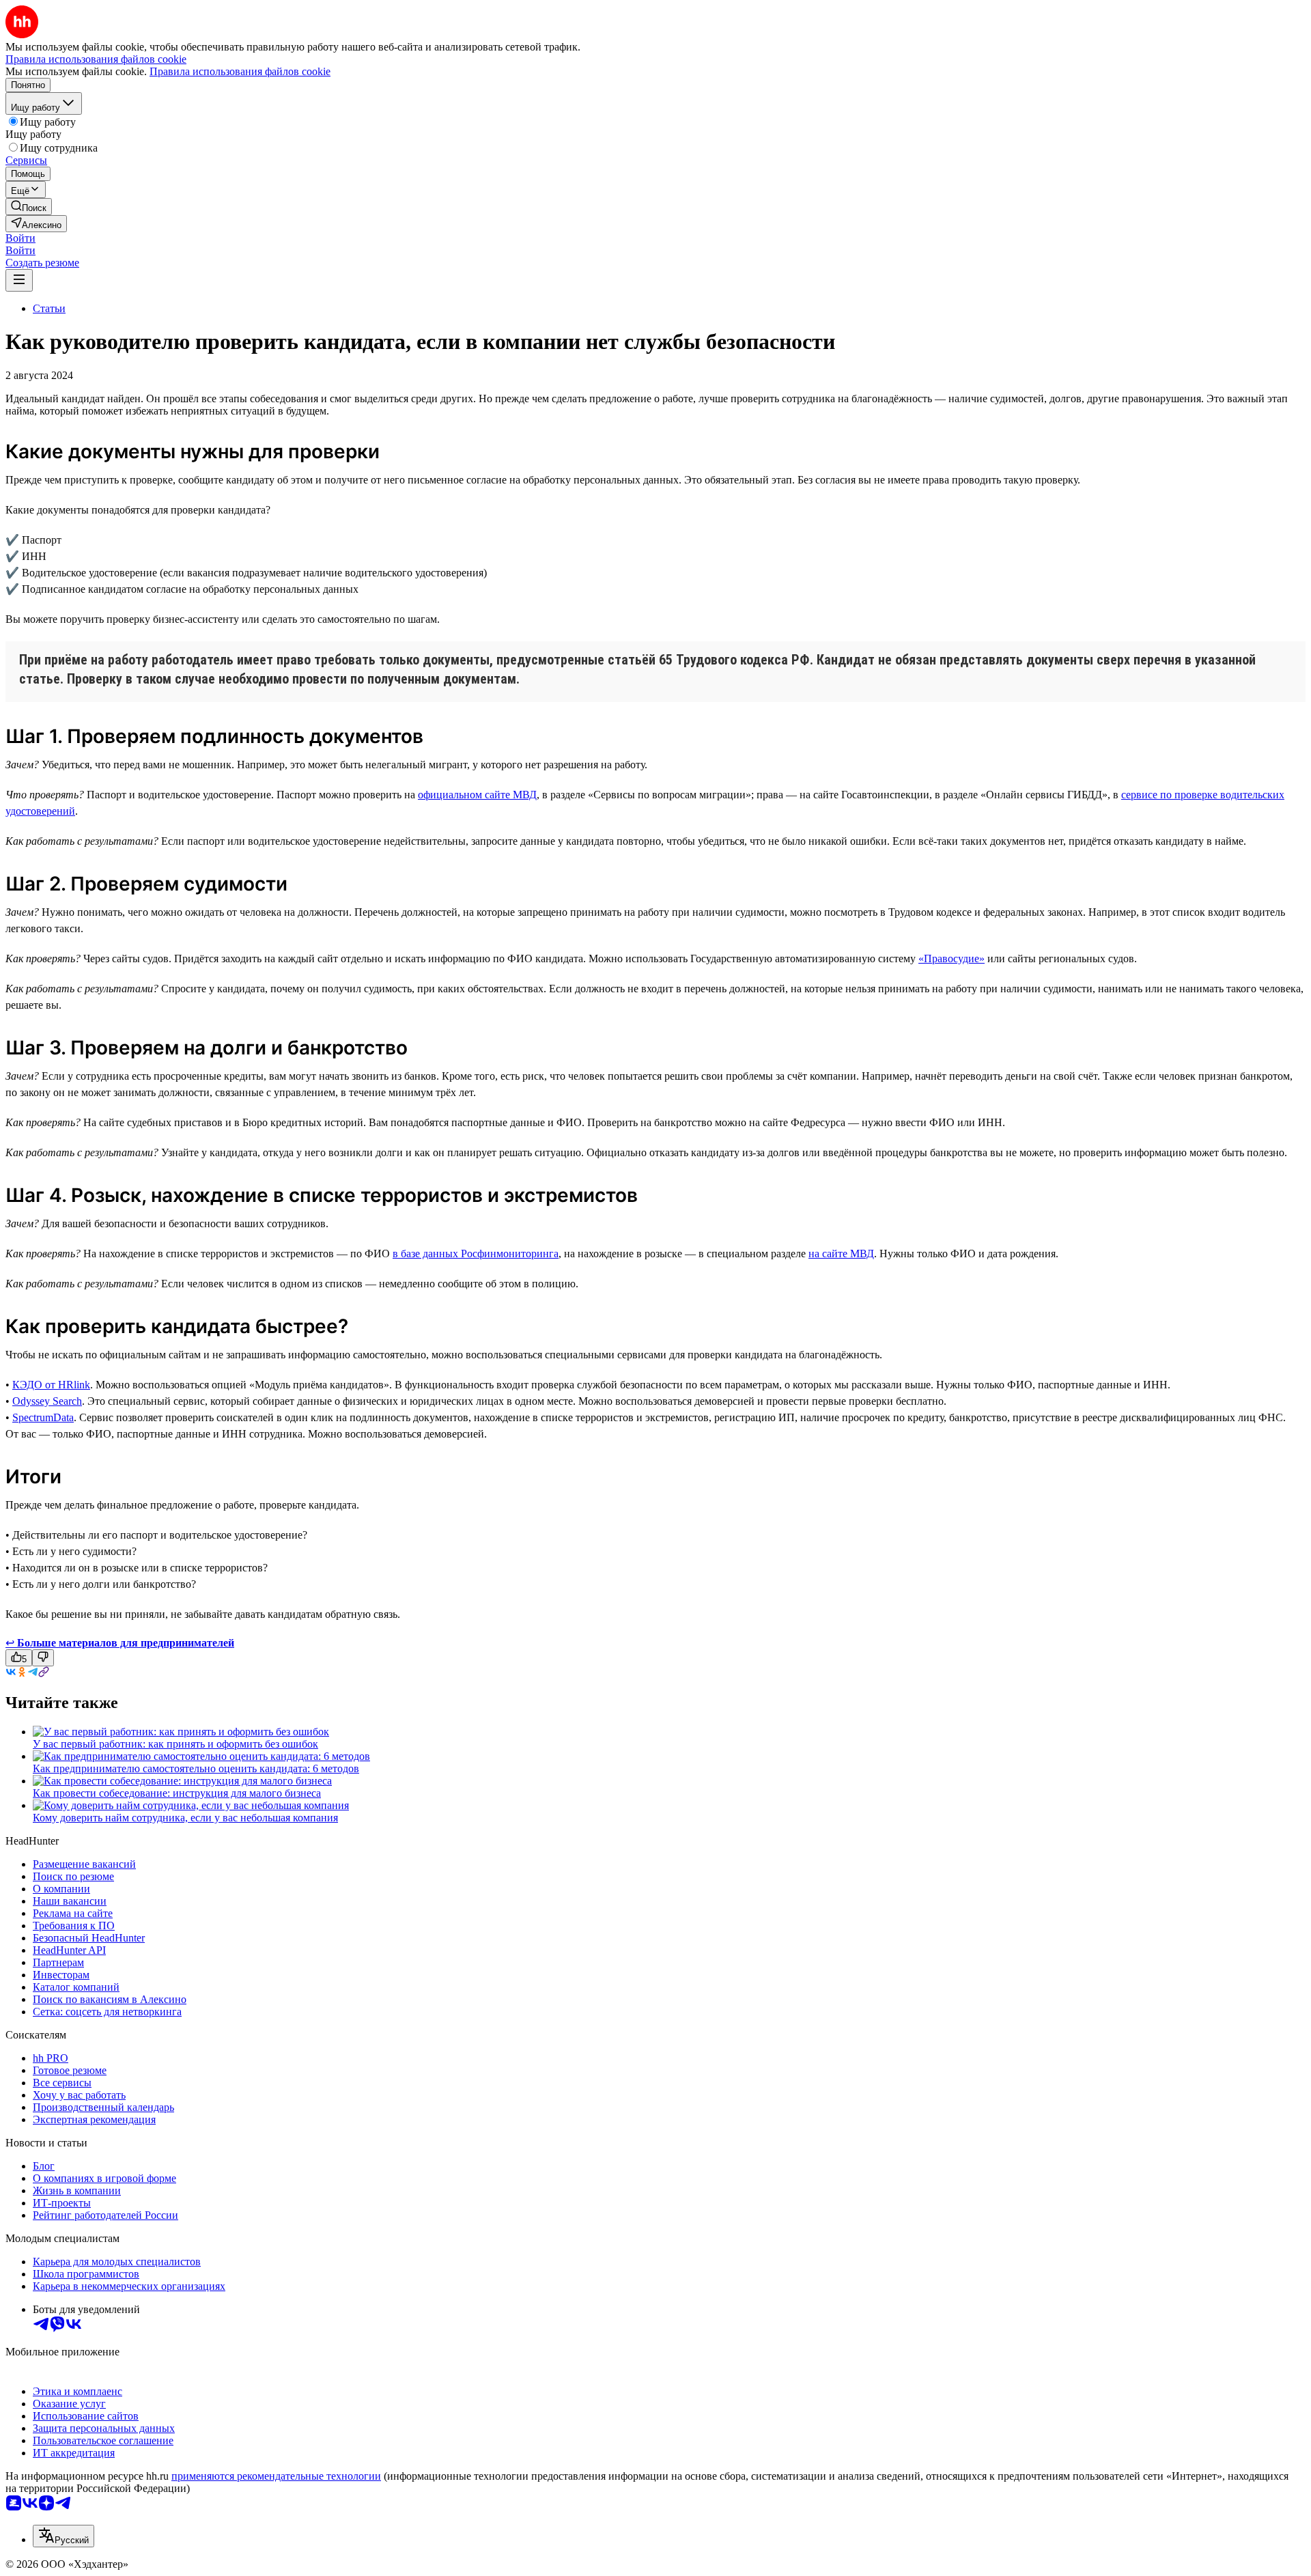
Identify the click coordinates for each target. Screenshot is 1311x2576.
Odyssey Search (47, 1401)
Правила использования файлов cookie (240, 71)
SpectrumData (43, 1417)
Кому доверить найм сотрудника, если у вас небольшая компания (185, 1818)
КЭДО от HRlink (51, 1385)
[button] (20, 238)
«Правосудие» (951, 958)
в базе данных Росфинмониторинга (476, 1254)
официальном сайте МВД (477, 795)
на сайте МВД (841, 1254)
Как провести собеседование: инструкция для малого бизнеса (177, 1793)
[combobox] (64, 2536)
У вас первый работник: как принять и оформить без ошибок (175, 1744)
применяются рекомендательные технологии (276, 2476)
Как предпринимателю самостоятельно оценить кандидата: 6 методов (196, 1768)
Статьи (49, 308)
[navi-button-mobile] (19, 280)
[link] (29, 207)
